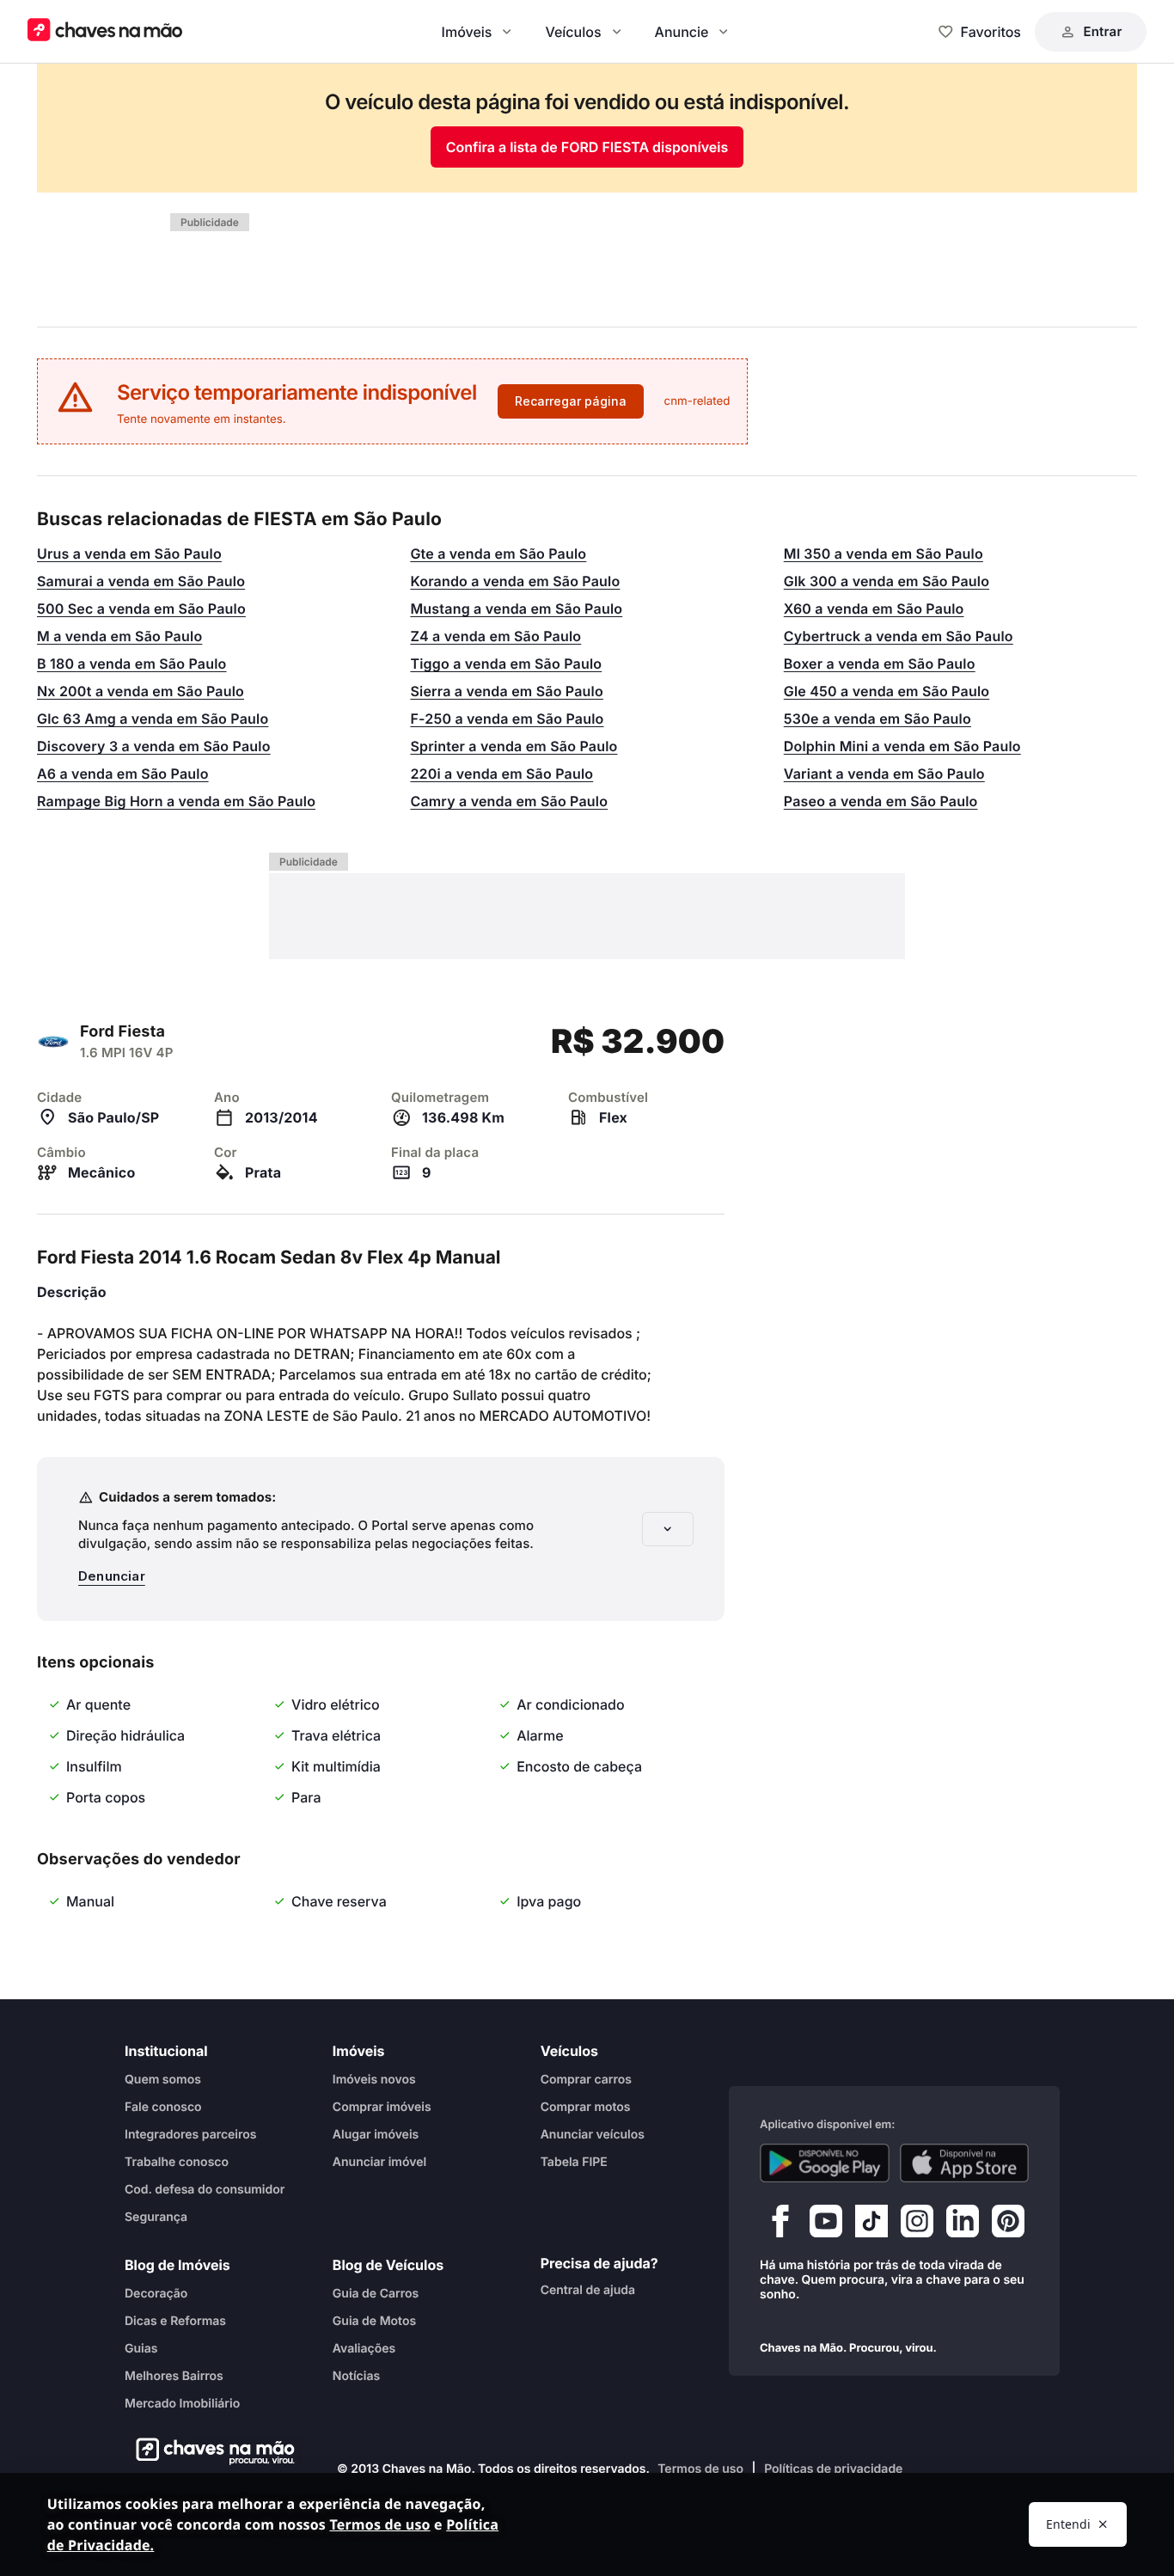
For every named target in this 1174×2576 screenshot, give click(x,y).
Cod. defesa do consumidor (205, 2190)
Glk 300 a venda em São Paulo (887, 581)
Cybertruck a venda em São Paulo (899, 636)
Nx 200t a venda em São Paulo (141, 691)
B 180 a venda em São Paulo (132, 664)
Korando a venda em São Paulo (515, 581)
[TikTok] (871, 2225)
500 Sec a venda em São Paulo (141, 609)
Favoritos (991, 32)
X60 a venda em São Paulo (874, 609)
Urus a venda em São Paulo (129, 554)
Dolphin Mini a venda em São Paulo (902, 746)
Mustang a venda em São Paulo (516, 609)
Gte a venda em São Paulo (498, 554)
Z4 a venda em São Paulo (495, 636)
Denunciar (112, 1576)
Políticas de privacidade (833, 2469)
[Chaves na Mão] (105, 31)
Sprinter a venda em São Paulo (514, 746)
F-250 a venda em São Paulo (507, 719)
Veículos (573, 32)
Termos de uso (700, 2469)
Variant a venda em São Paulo (884, 774)
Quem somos (163, 2080)
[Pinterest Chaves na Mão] (1008, 2225)
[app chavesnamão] (825, 2163)
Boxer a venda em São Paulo (880, 664)
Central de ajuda (588, 2290)
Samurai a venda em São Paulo (141, 581)
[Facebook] (780, 2225)
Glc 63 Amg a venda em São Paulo (153, 719)
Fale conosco (163, 2107)
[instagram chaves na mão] (917, 2225)
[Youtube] (826, 2225)
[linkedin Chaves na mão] (963, 2225)
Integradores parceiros (191, 2135)
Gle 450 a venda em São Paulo (887, 691)
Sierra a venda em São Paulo (507, 691)
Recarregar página (571, 401)
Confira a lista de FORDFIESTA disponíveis (587, 147)
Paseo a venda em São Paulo (881, 801)
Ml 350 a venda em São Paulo (884, 554)
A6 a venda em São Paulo (123, 774)
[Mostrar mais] (668, 1529)
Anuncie (682, 32)
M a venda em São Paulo (119, 636)
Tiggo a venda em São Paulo (506, 664)
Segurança (156, 2217)
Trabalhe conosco (177, 2162)
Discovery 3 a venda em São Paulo (154, 746)
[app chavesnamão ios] (965, 2163)
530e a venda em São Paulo (877, 719)
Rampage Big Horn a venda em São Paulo (176, 801)
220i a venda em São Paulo (501, 774)
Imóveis (467, 32)
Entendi (1068, 2524)
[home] (210, 2451)
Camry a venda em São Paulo (509, 801)
